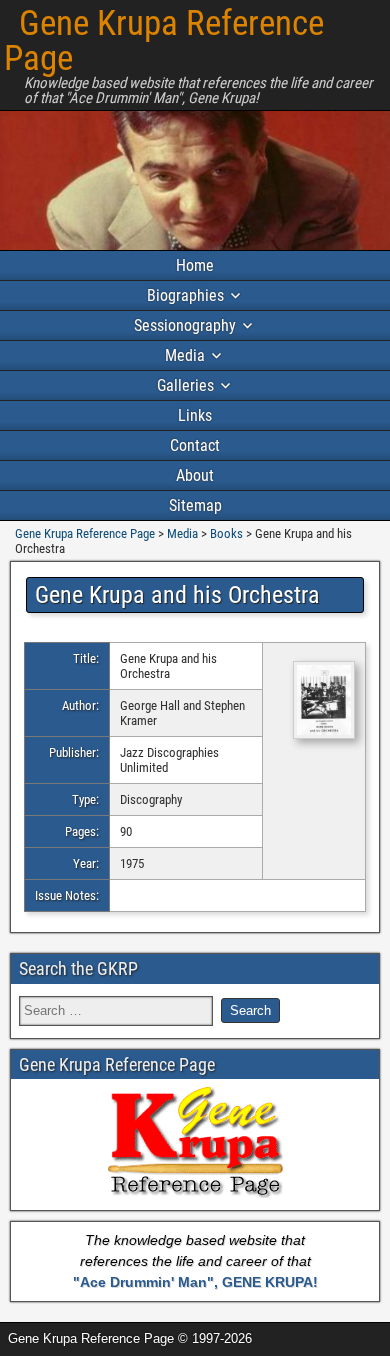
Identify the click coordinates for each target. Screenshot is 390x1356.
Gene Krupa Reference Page (164, 41)
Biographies (185, 295)
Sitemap (195, 505)
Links (195, 415)
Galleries (185, 385)
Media (185, 355)
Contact (195, 445)
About (195, 475)
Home (195, 265)
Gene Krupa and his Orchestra (177, 595)
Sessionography (185, 325)
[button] (313, 701)
